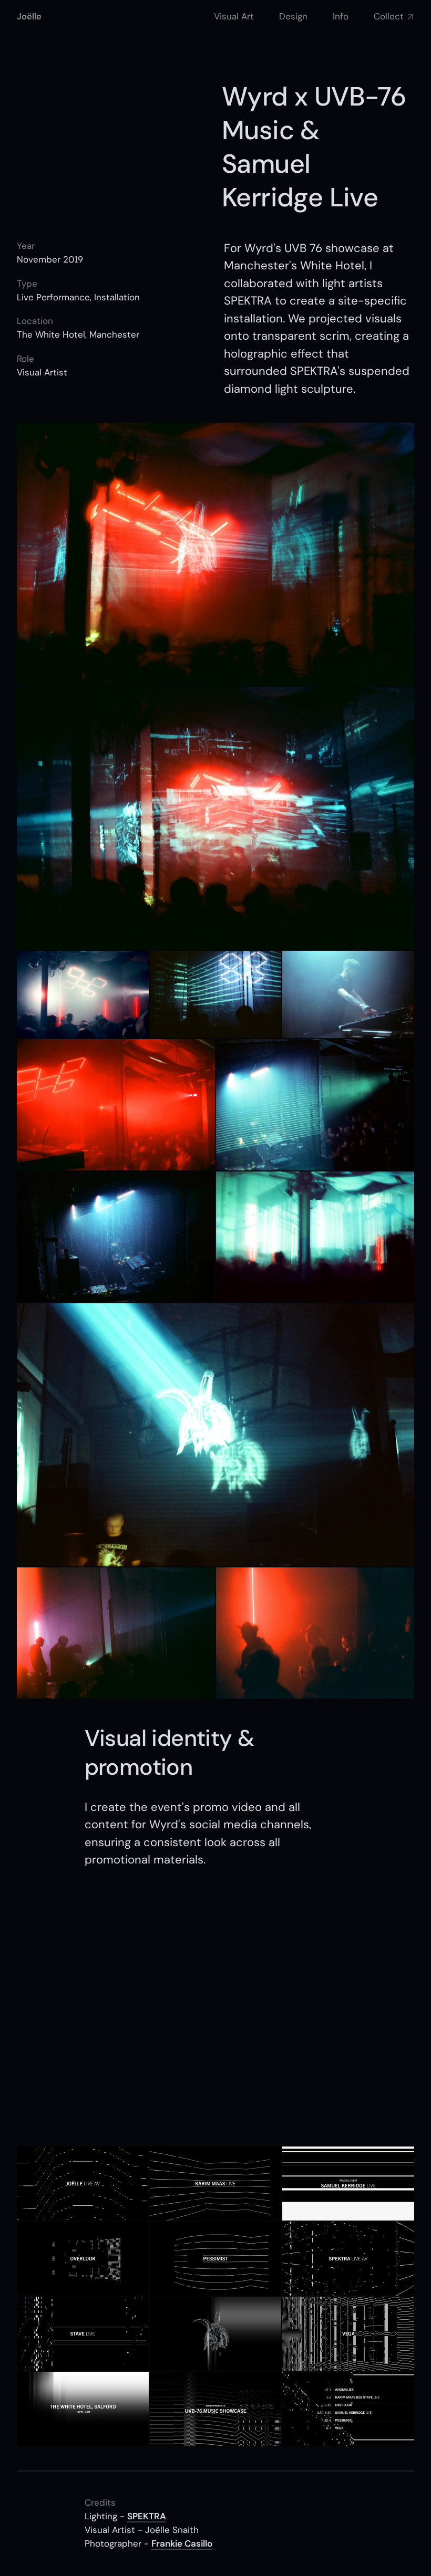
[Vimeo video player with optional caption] (215, 2008)
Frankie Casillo (182, 2543)
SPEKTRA (147, 2516)
